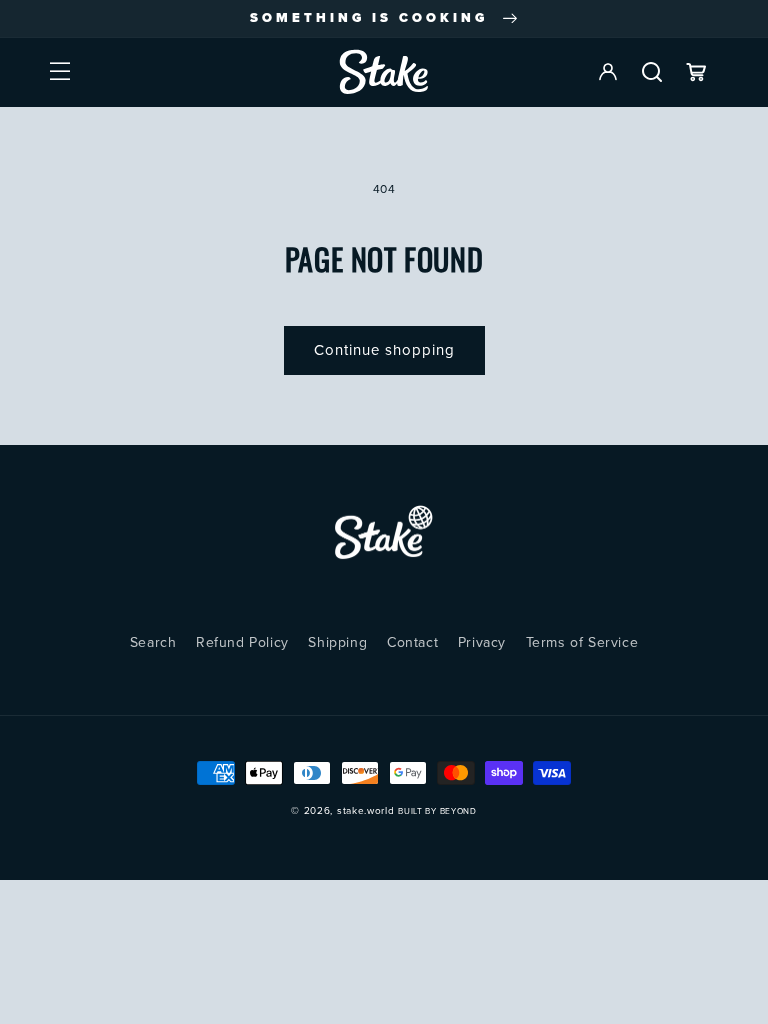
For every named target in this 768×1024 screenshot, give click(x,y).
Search (153, 642)
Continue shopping (384, 350)
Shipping (337, 642)
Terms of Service (582, 642)
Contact (412, 642)
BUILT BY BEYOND (437, 811)
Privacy (482, 642)
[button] (60, 72)
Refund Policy (242, 642)
